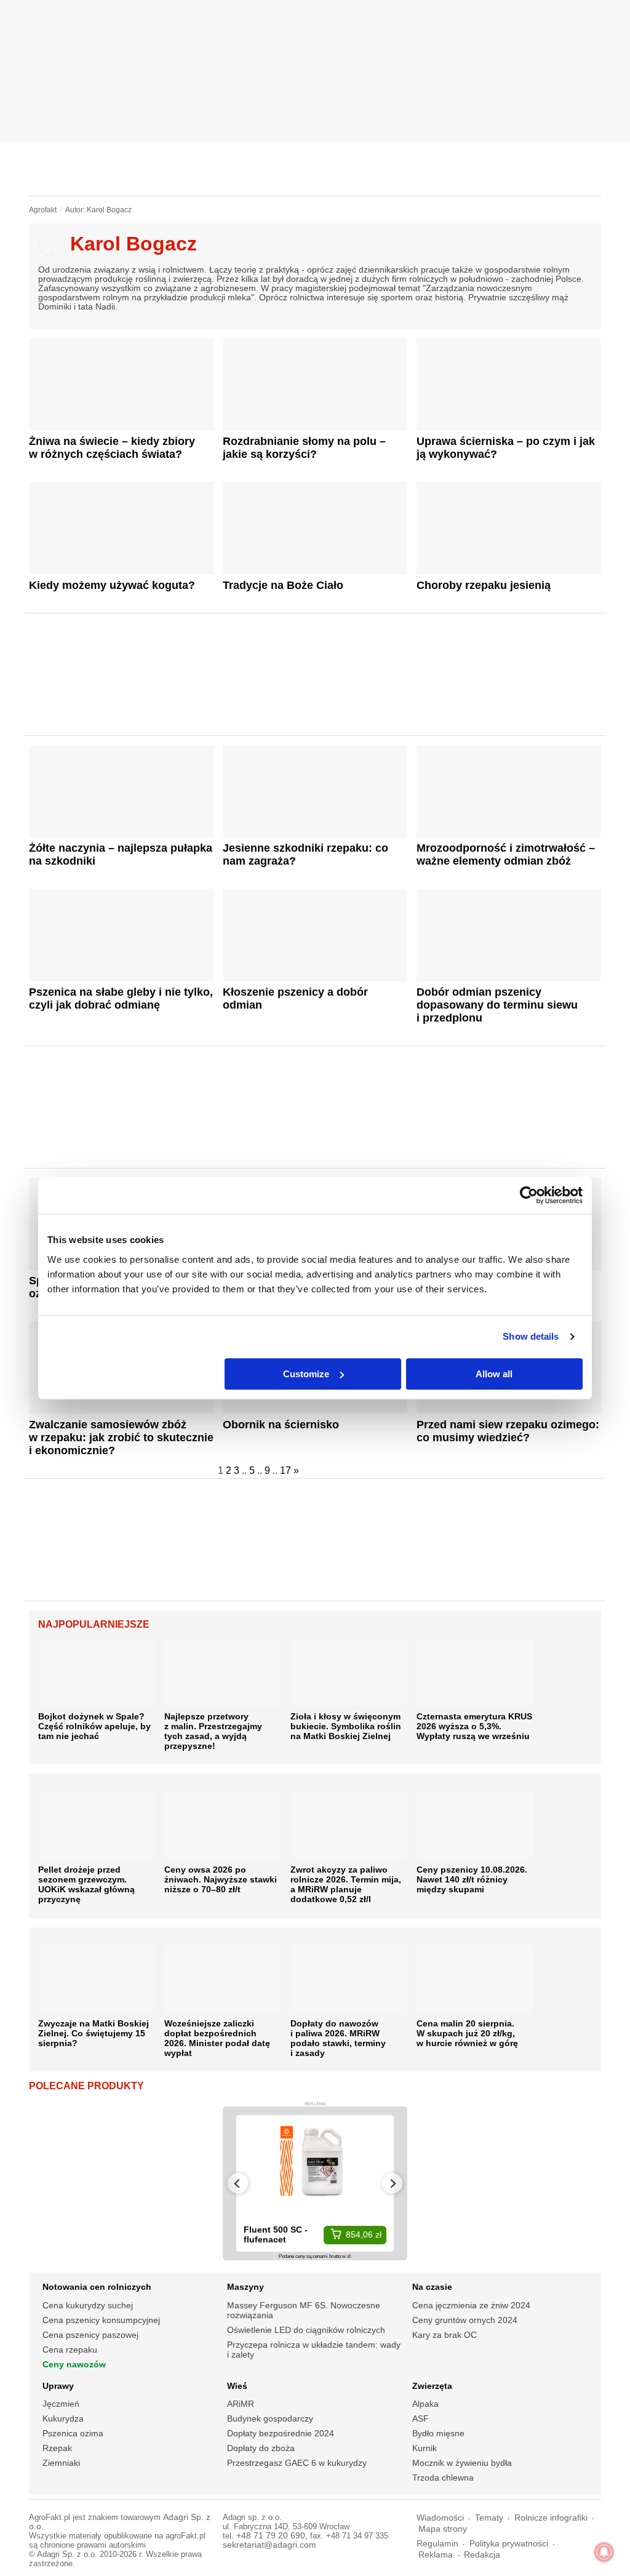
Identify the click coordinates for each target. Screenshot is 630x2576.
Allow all (494, 1374)
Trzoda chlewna (443, 2478)
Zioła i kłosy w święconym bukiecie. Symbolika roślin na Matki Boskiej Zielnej (346, 1726)
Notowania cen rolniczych (97, 2287)
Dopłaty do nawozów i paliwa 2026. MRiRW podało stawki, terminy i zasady (338, 2038)
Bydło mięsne (438, 2433)
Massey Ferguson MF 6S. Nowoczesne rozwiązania (304, 2310)
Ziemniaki (61, 2463)
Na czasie (432, 2287)
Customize (306, 1374)
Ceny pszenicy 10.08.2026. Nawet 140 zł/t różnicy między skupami (472, 1879)
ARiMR (241, 2404)
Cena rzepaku (70, 2350)
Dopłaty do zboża (261, 2448)
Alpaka (425, 2404)
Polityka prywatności (509, 2544)
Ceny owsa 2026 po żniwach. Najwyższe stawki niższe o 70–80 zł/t (221, 1879)
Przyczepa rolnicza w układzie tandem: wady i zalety (314, 2350)
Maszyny (245, 2287)
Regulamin (437, 2544)
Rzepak (57, 2448)
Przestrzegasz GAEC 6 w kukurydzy (297, 2463)
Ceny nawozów (74, 2364)
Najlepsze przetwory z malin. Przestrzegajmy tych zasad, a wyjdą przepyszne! (213, 1731)
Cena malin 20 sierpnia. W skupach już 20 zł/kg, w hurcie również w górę (467, 2033)
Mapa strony (443, 2529)
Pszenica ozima (73, 2433)
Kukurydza (63, 2418)
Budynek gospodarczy (270, 2418)
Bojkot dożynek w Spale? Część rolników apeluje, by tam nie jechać (94, 1726)
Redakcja (482, 2555)
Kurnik (425, 2448)
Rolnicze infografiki (551, 2518)
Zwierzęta (432, 2386)
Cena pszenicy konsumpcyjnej (101, 2320)
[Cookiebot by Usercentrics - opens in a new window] (529, 1195)
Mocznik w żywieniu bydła (462, 2463)
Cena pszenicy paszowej (90, 2335)
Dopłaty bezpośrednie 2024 (281, 2433)
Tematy (489, 2518)
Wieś (237, 2386)
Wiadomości (440, 2518)
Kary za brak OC (445, 2335)
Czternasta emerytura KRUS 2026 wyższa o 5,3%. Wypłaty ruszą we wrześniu (474, 1726)
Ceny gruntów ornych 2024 (465, 2320)
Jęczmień (61, 2404)
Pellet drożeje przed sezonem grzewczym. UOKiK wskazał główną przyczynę (86, 1884)
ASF (421, 2418)
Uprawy (58, 2386)
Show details (531, 1336)
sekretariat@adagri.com (269, 2545)
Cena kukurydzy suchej (88, 2305)
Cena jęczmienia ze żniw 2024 (471, 2305)
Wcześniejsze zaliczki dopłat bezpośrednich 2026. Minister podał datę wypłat (217, 2038)
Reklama (436, 2555)
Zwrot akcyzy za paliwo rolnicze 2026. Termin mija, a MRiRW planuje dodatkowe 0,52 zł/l (346, 1884)
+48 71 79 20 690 (271, 2536)
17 (285, 1470)
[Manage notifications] (604, 2552)
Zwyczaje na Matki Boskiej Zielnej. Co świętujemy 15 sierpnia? (94, 2033)
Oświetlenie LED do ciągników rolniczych (306, 2330)
